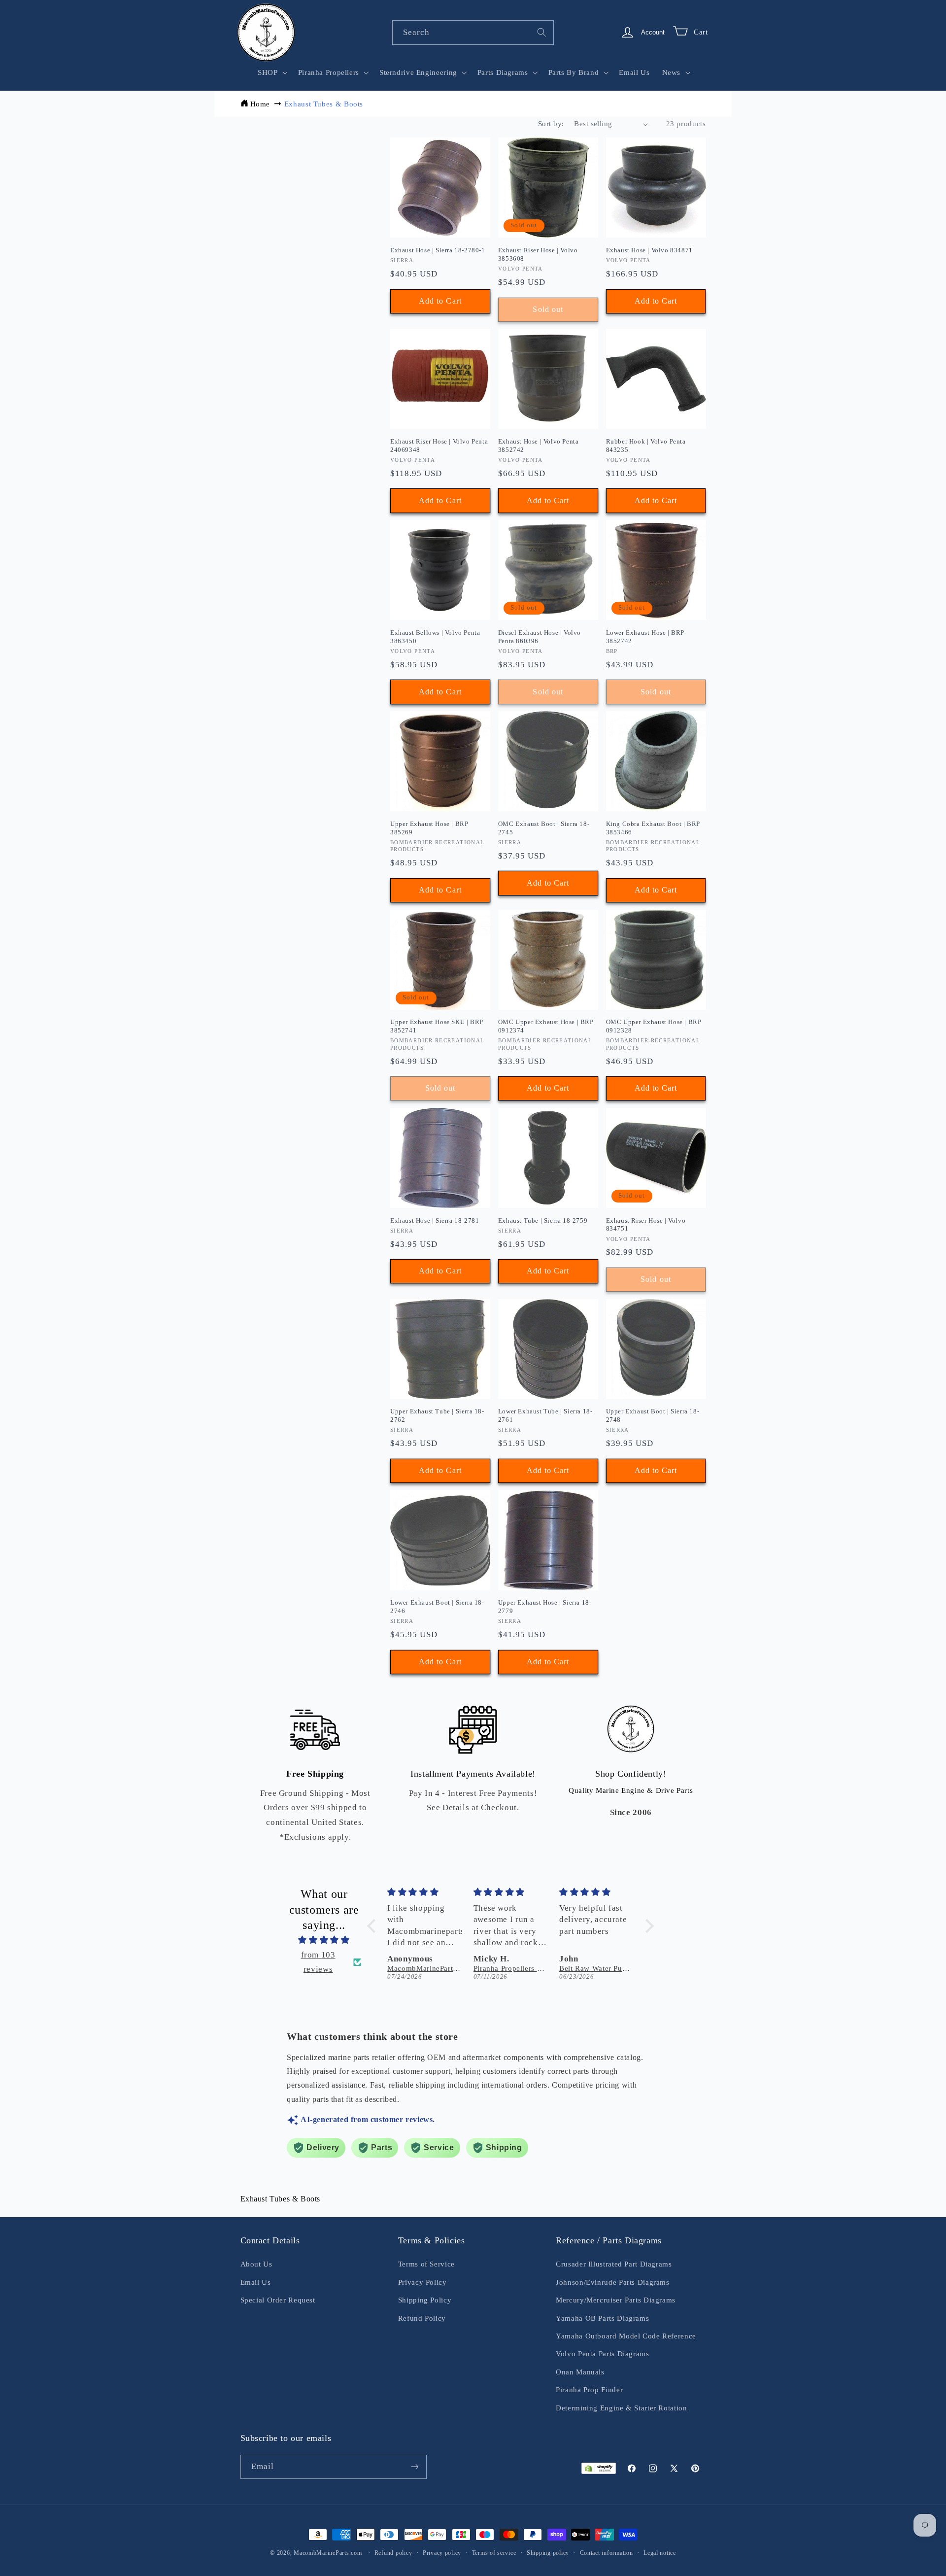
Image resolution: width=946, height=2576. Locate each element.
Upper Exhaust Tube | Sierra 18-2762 (437, 1415)
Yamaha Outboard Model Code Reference (626, 2336)
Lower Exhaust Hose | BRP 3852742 (645, 637)
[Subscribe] (414, 2467)
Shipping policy (548, 2553)
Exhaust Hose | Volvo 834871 (649, 250)
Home (260, 104)
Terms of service (494, 2553)
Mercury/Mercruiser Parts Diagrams (616, 2300)
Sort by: (551, 124)
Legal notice (660, 2553)
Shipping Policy (425, 2300)
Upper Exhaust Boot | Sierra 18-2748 (653, 1415)
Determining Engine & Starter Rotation (621, 2408)
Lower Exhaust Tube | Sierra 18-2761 (545, 1415)
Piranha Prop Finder (589, 2390)
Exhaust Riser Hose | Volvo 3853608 (538, 254)
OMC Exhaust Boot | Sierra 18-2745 (544, 828)
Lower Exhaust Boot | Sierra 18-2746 (437, 1607)
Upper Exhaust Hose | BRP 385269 (429, 828)
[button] (272, 72)
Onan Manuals (580, 2372)
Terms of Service (426, 2264)
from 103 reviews (318, 1962)
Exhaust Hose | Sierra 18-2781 (435, 1220)
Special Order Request (278, 2300)
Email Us (256, 2282)
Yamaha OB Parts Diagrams (602, 2318)
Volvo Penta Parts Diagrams (602, 2354)
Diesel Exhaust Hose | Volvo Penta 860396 (540, 637)
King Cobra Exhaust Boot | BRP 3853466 (653, 828)
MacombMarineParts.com (328, 2553)
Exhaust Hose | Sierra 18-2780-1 (438, 250)
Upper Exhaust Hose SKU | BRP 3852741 (437, 1026)
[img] (324, 1940)
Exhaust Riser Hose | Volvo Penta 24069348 (439, 446)
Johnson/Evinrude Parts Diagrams (613, 2282)
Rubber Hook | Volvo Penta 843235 (646, 446)
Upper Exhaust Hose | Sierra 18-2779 (545, 1607)
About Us (256, 2264)
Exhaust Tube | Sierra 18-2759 (543, 1220)
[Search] (542, 32)
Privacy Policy (422, 2282)
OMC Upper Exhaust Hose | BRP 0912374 (546, 1026)
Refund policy (393, 2553)
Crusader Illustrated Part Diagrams (614, 2264)
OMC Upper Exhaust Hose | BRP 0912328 (654, 1026)
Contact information (607, 2553)
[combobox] (473, 32)
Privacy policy (442, 2553)
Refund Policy (422, 2318)
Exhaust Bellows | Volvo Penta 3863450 (435, 637)
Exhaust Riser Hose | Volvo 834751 (646, 1225)
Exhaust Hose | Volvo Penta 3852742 (539, 446)
